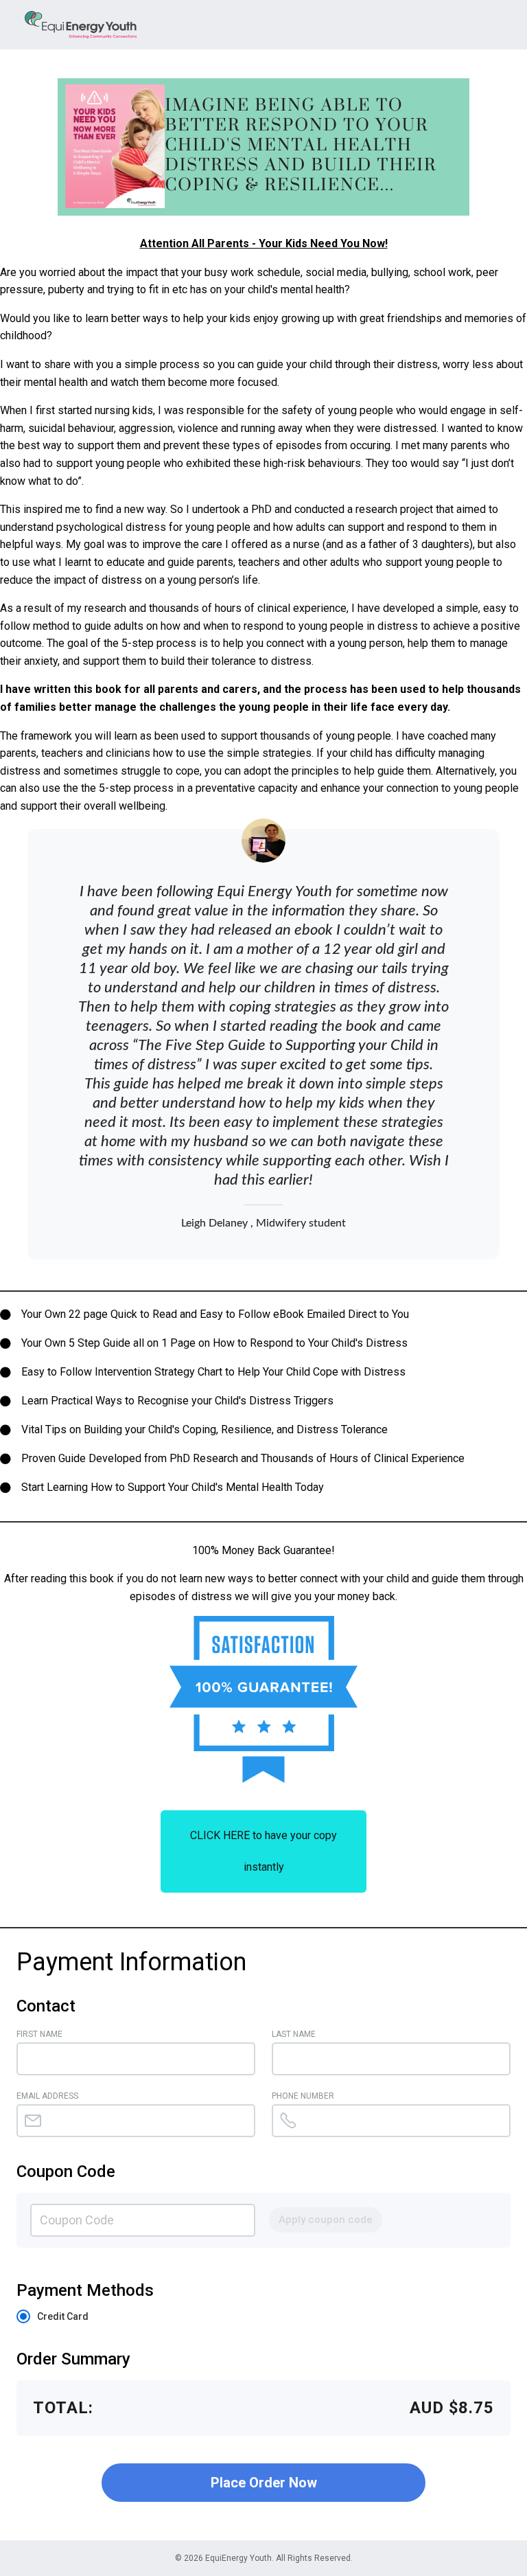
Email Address (47, 2096)
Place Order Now (264, 2483)
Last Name (294, 2034)
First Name (39, 2034)
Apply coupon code (326, 2220)
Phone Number (303, 2096)
